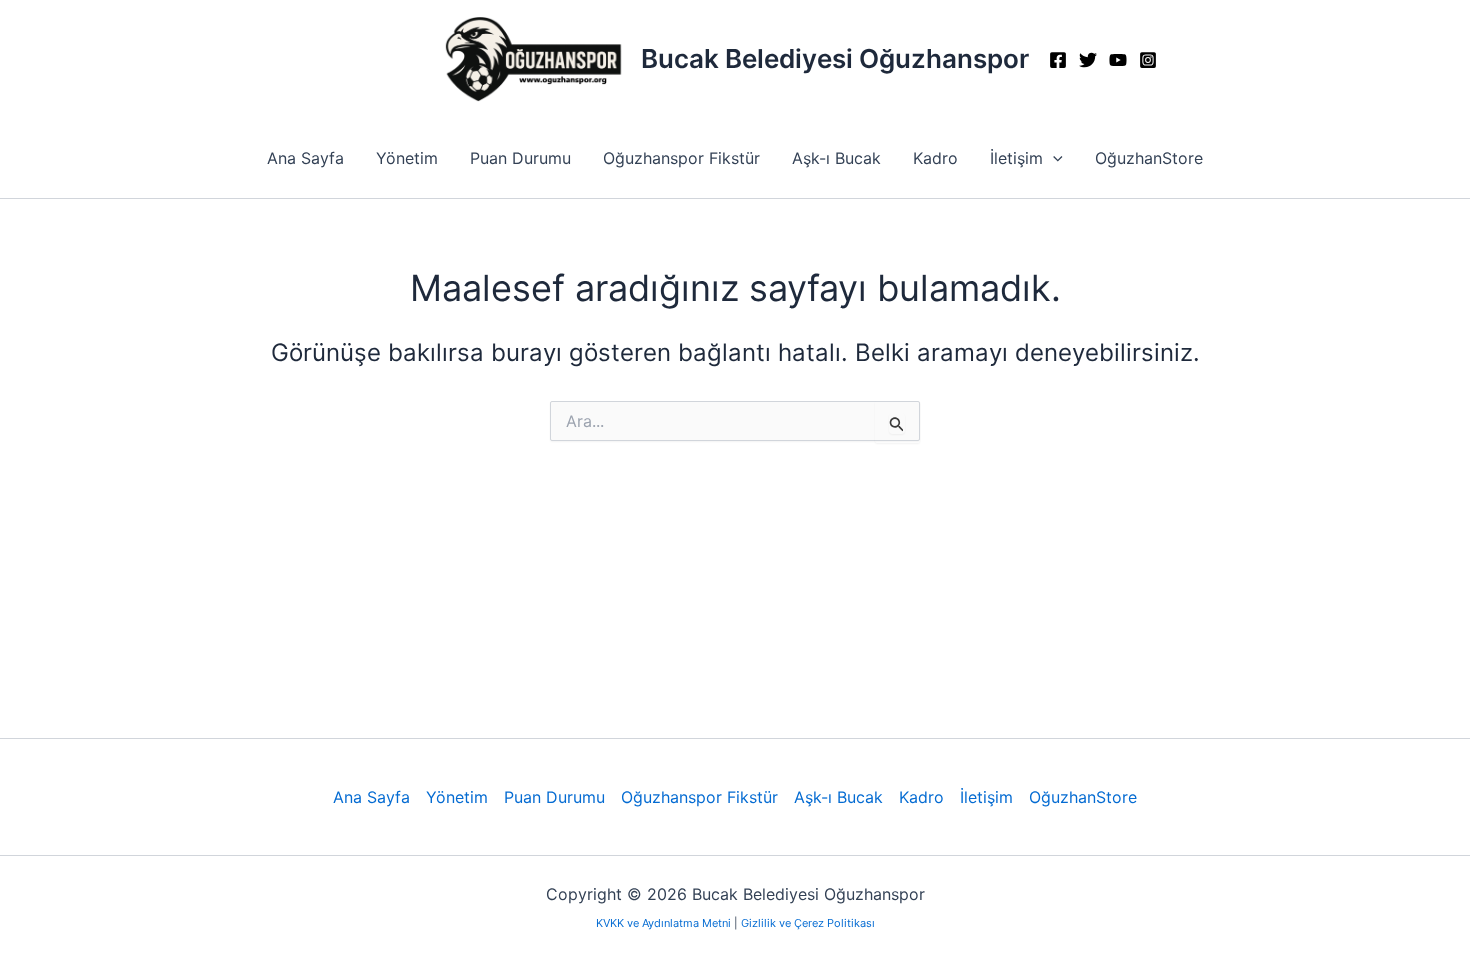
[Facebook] (1058, 60)
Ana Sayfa (305, 158)
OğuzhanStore (1149, 158)
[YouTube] (1118, 60)
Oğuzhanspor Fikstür (681, 158)
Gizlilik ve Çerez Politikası (808, 923)
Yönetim (407, 158)
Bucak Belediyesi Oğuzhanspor (835, 58)
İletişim (1016, 158)
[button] (1053, 158)
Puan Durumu (520, 158)
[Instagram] (1148, 60)
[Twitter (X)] (1088, 60)
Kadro (935, 158)
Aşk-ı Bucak (836, 158)
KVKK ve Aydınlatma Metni (665, 923)
